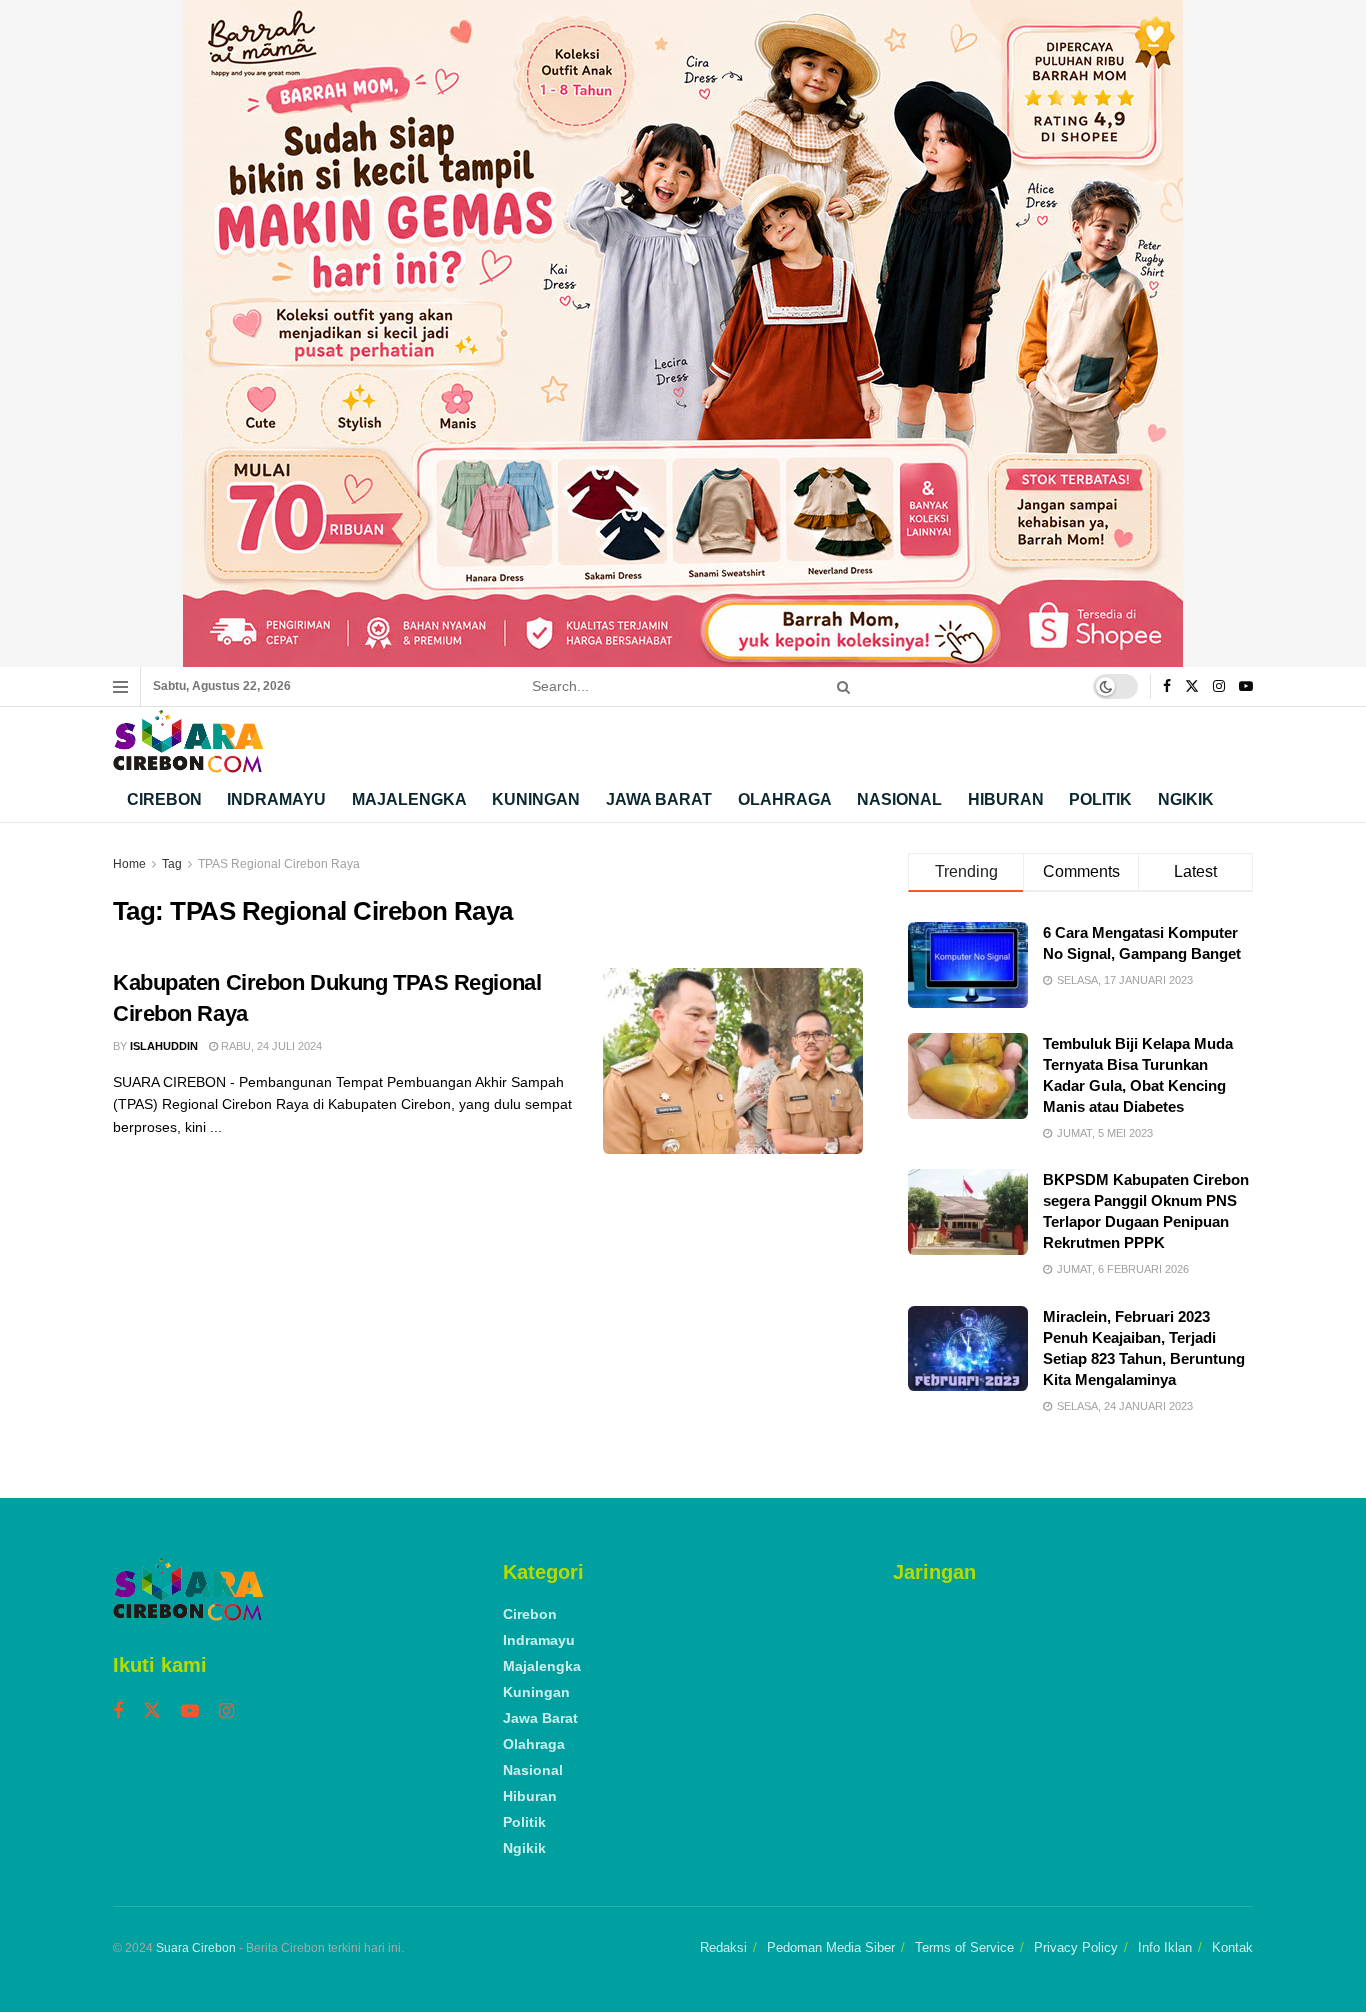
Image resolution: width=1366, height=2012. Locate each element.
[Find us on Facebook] (1167, 687)
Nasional (899, 799)
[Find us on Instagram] (1219, 687)
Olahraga (785, 799)
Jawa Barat (659, 799)
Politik (1100, 799)
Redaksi (723, 1947)
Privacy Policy (1076, 1947)
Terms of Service (964, 1947)
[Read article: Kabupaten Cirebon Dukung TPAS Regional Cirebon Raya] (733, 1061)
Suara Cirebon (196, 1948)
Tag (172, 864)
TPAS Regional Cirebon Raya (279, 864)
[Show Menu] (120, 687)
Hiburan (1006, 799)
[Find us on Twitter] (1192, 687)
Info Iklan (1165, 1947)
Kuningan (536, 799)
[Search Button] (840, 686)
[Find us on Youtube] (1246, 687)
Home (129, 864)
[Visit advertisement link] (683, 333)
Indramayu (276, 799)
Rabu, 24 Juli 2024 (270, 1046)
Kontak (1232, 1947)
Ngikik (1186, 799)
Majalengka (409, 799)
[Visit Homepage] (188, 741)
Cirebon (164, 799)
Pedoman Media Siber (831, 1947)
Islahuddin (164, 1046)
